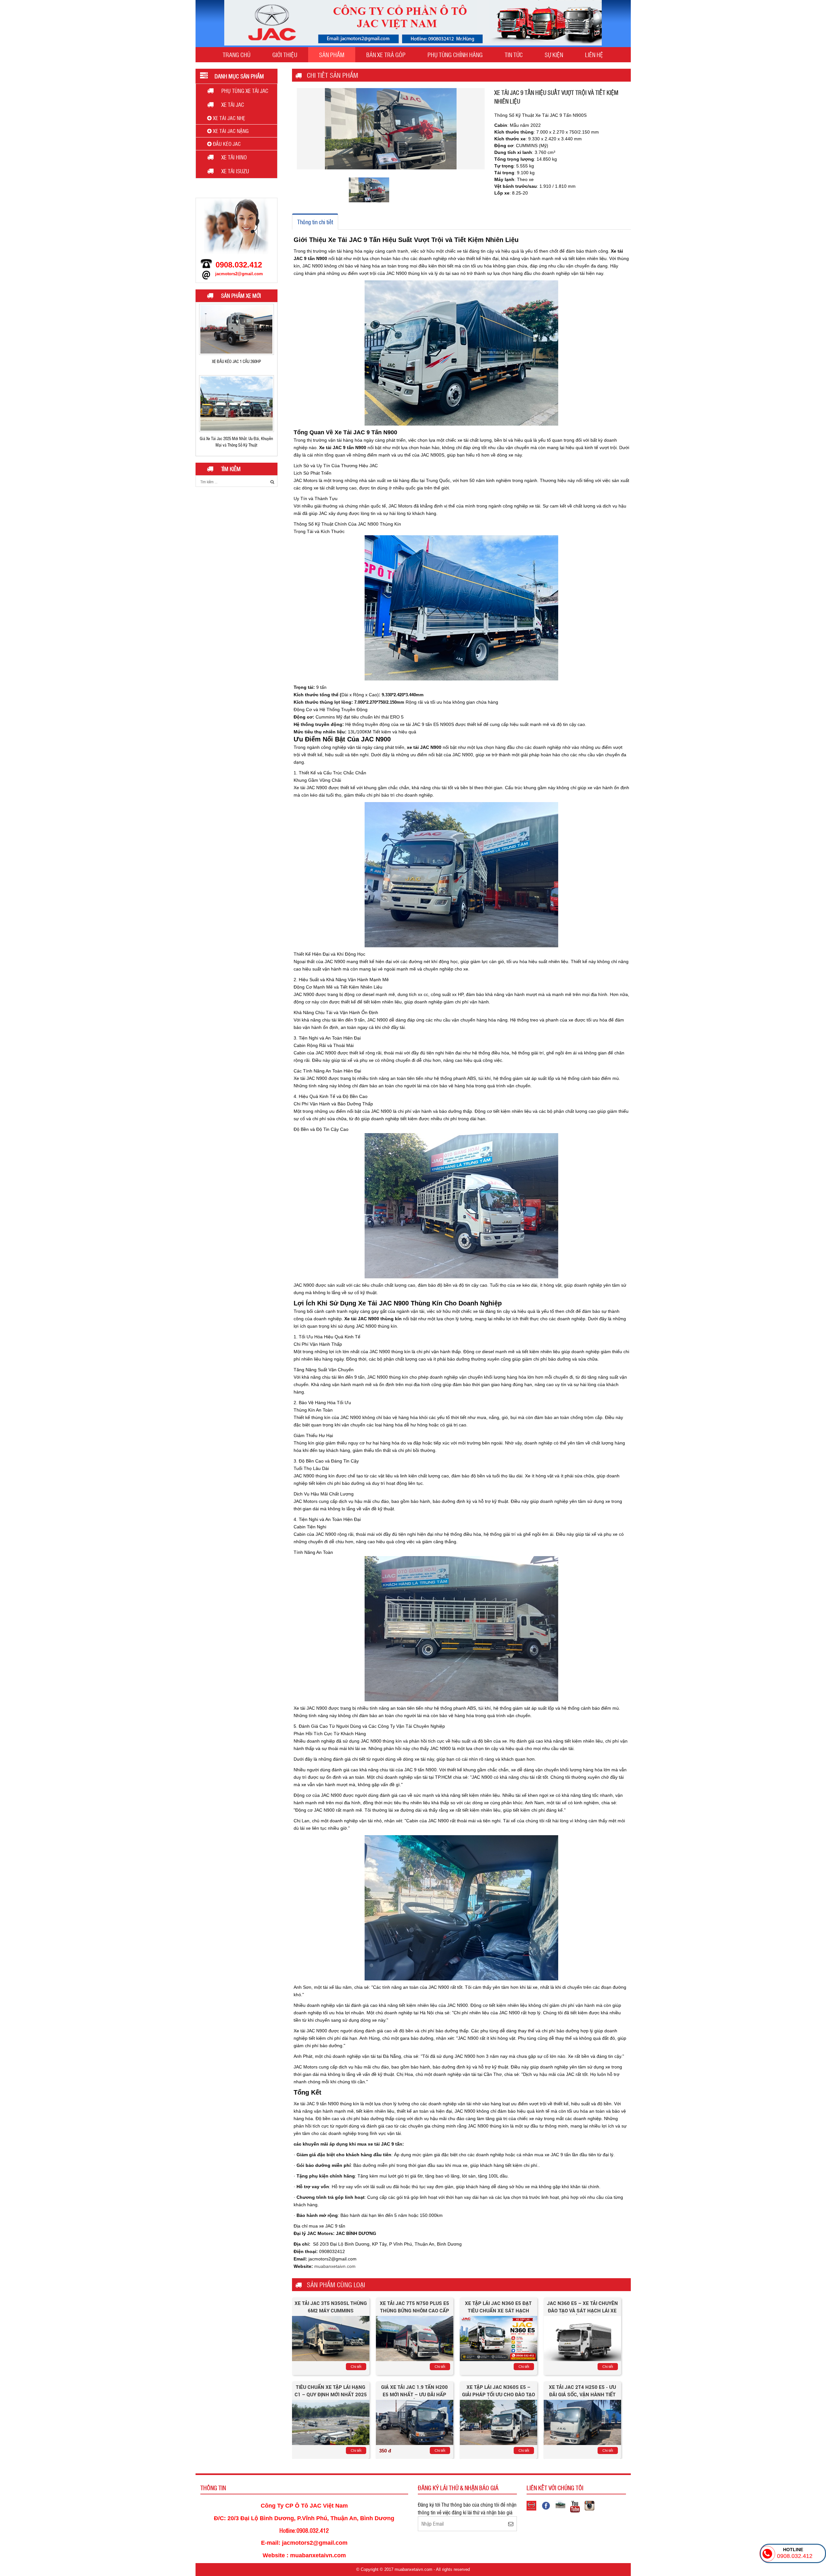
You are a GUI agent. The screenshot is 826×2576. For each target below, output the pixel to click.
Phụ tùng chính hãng (455, 55)
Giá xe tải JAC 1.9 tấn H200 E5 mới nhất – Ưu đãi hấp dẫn (414, 2394)
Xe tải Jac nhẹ (228, 118)
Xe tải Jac (233, 105)
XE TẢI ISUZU (235, 171)
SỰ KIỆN (554, 55)
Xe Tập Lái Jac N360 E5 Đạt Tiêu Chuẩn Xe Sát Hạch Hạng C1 (498, 2310)
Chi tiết (356, 2367)
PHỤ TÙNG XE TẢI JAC (245, 91)
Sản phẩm (332, 55)
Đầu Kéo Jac (226, 144)
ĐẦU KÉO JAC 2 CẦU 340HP (236, 436)
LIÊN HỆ (594, 55)
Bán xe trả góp (386, 55)
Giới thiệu (285, 55)
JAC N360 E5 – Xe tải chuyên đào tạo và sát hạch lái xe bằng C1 (582, 2310)
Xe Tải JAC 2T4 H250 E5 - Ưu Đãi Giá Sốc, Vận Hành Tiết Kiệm (582, 2394)
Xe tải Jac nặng (230, 131)
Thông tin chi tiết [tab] (315, 222)
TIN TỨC (514, 55)
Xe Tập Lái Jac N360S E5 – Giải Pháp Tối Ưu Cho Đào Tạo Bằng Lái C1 (499, 2394)
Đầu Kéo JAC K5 (237, 359)
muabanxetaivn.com (335, 2266)
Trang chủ (237, 55)
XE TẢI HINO (234, 157)
